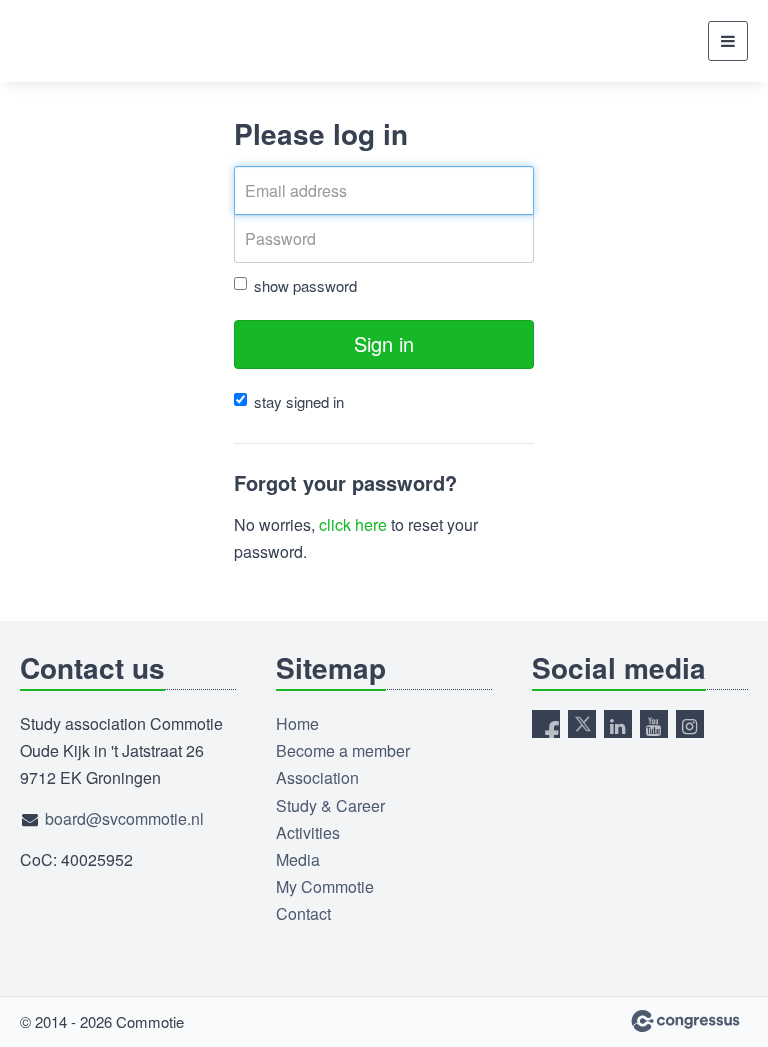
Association (317, 777)
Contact (303, 913)
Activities (308, 832)
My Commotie (325, 886)
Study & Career (330, 805)
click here (353, 524)
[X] (582, 724)
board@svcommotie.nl (124, 818)
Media (298, 859)
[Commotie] (70, 41)
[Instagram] (690, 724)
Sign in (384, 343)
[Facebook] (546, 724)
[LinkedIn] (618, 724)
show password (305, 285)
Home (297, 723)
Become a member (343, 750)
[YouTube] (654, 724)
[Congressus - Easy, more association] (685, 1021)
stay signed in (299, 401)
